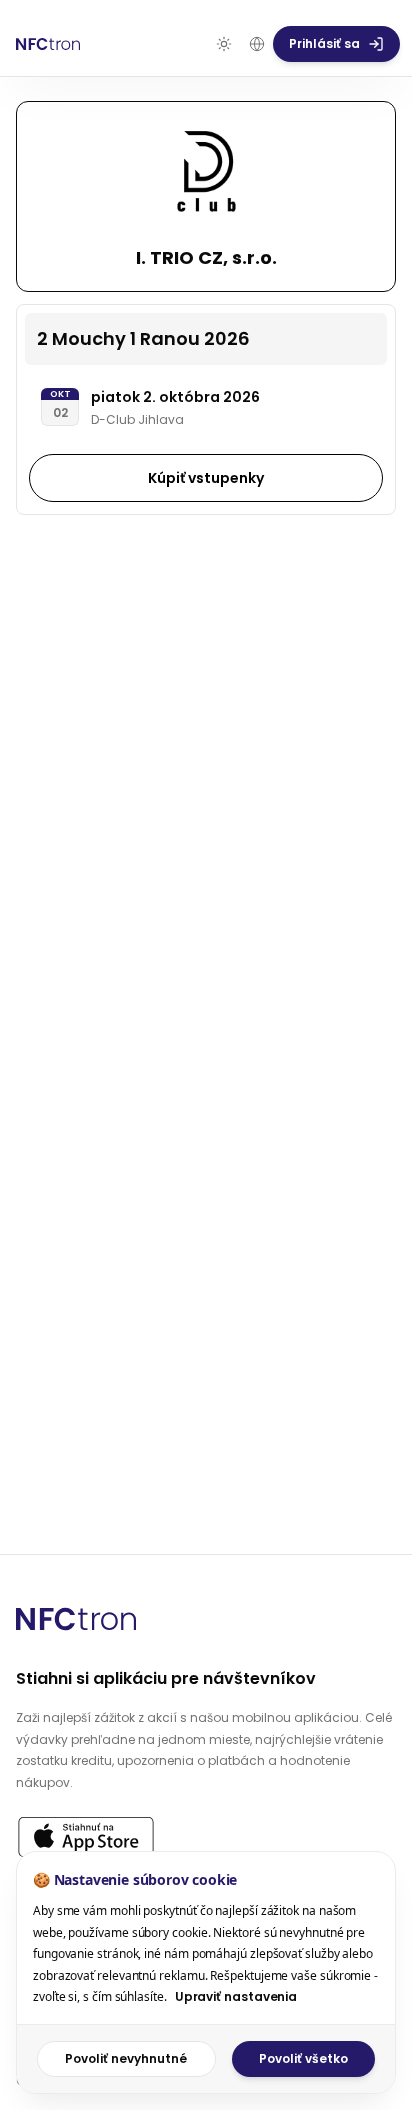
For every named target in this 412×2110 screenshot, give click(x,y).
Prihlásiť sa (324, 43)
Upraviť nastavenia (236, 1996)
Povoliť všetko (303, 2058)
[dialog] (206, 1972)
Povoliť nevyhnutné (126, 2058)
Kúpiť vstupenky (206, 478)
